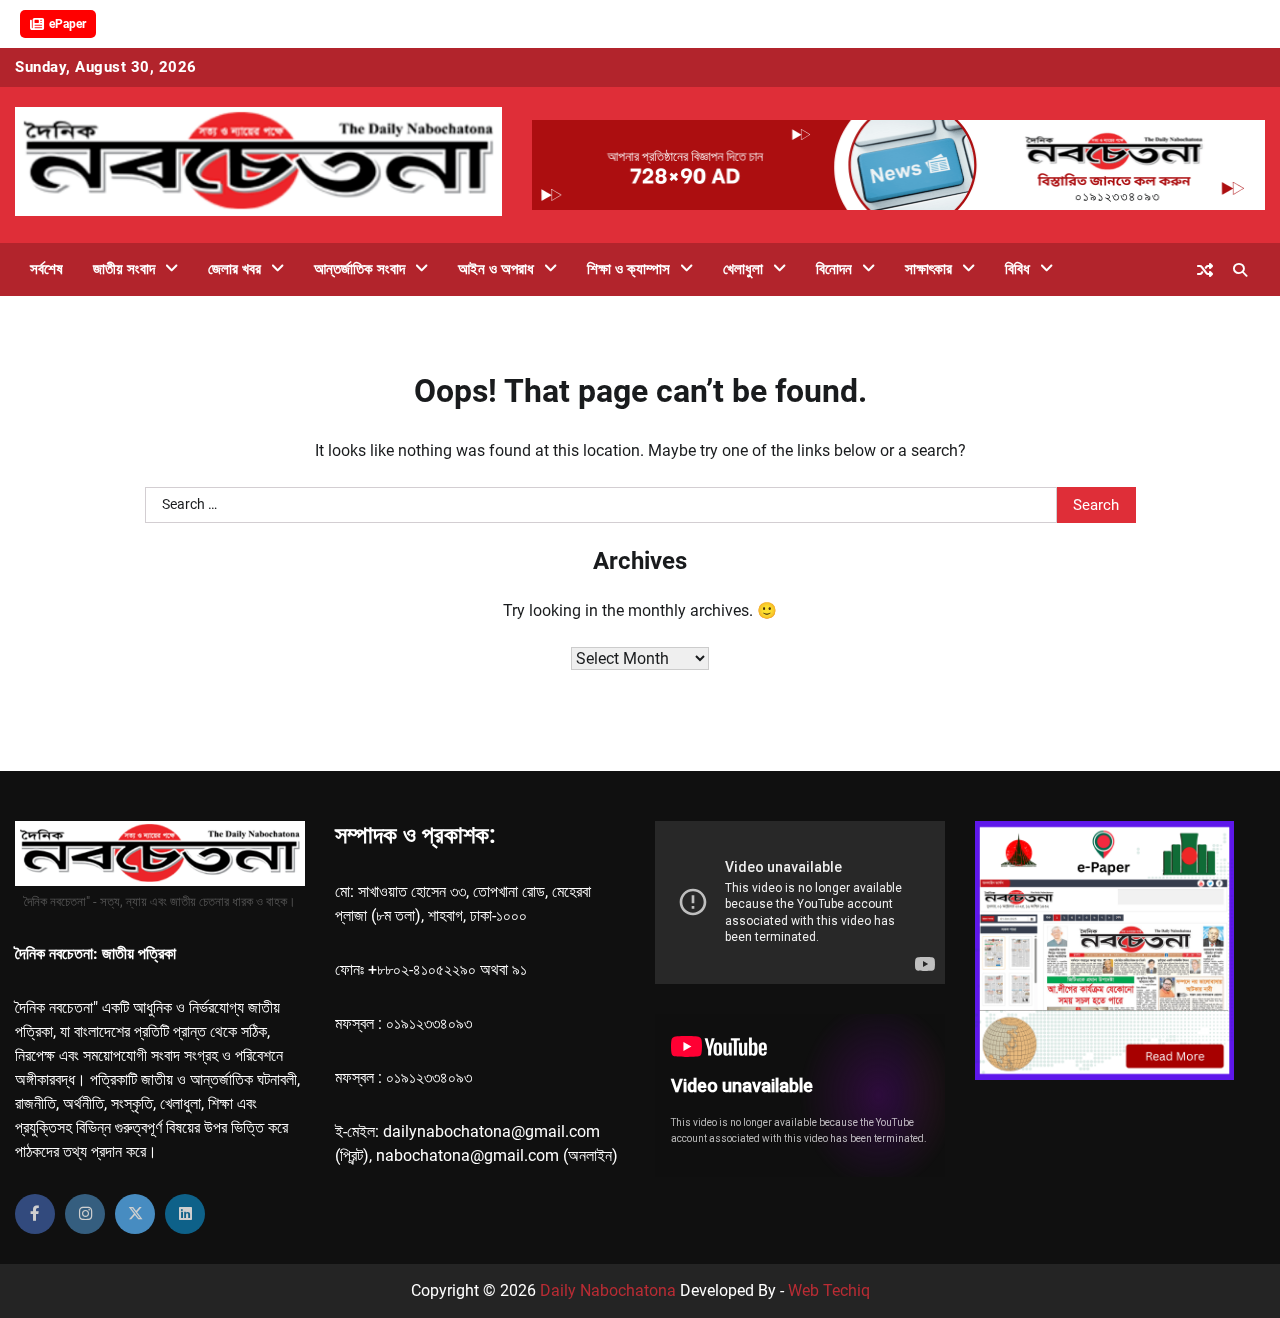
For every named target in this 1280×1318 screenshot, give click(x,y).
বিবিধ (1017, 269)
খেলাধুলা (743, 269)
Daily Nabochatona (608, 1290)
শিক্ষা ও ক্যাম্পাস (628, 269)
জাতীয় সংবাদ (124, 269)
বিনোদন (834, 269)
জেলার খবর (234, 269)
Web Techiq (829, 1290)
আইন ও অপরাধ (496, 269)
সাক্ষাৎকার (928, 269)
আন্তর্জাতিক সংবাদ (359, 269)
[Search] (1240, 270)
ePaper (67, 24)
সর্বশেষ (46, 269)
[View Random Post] (1205, 270)
